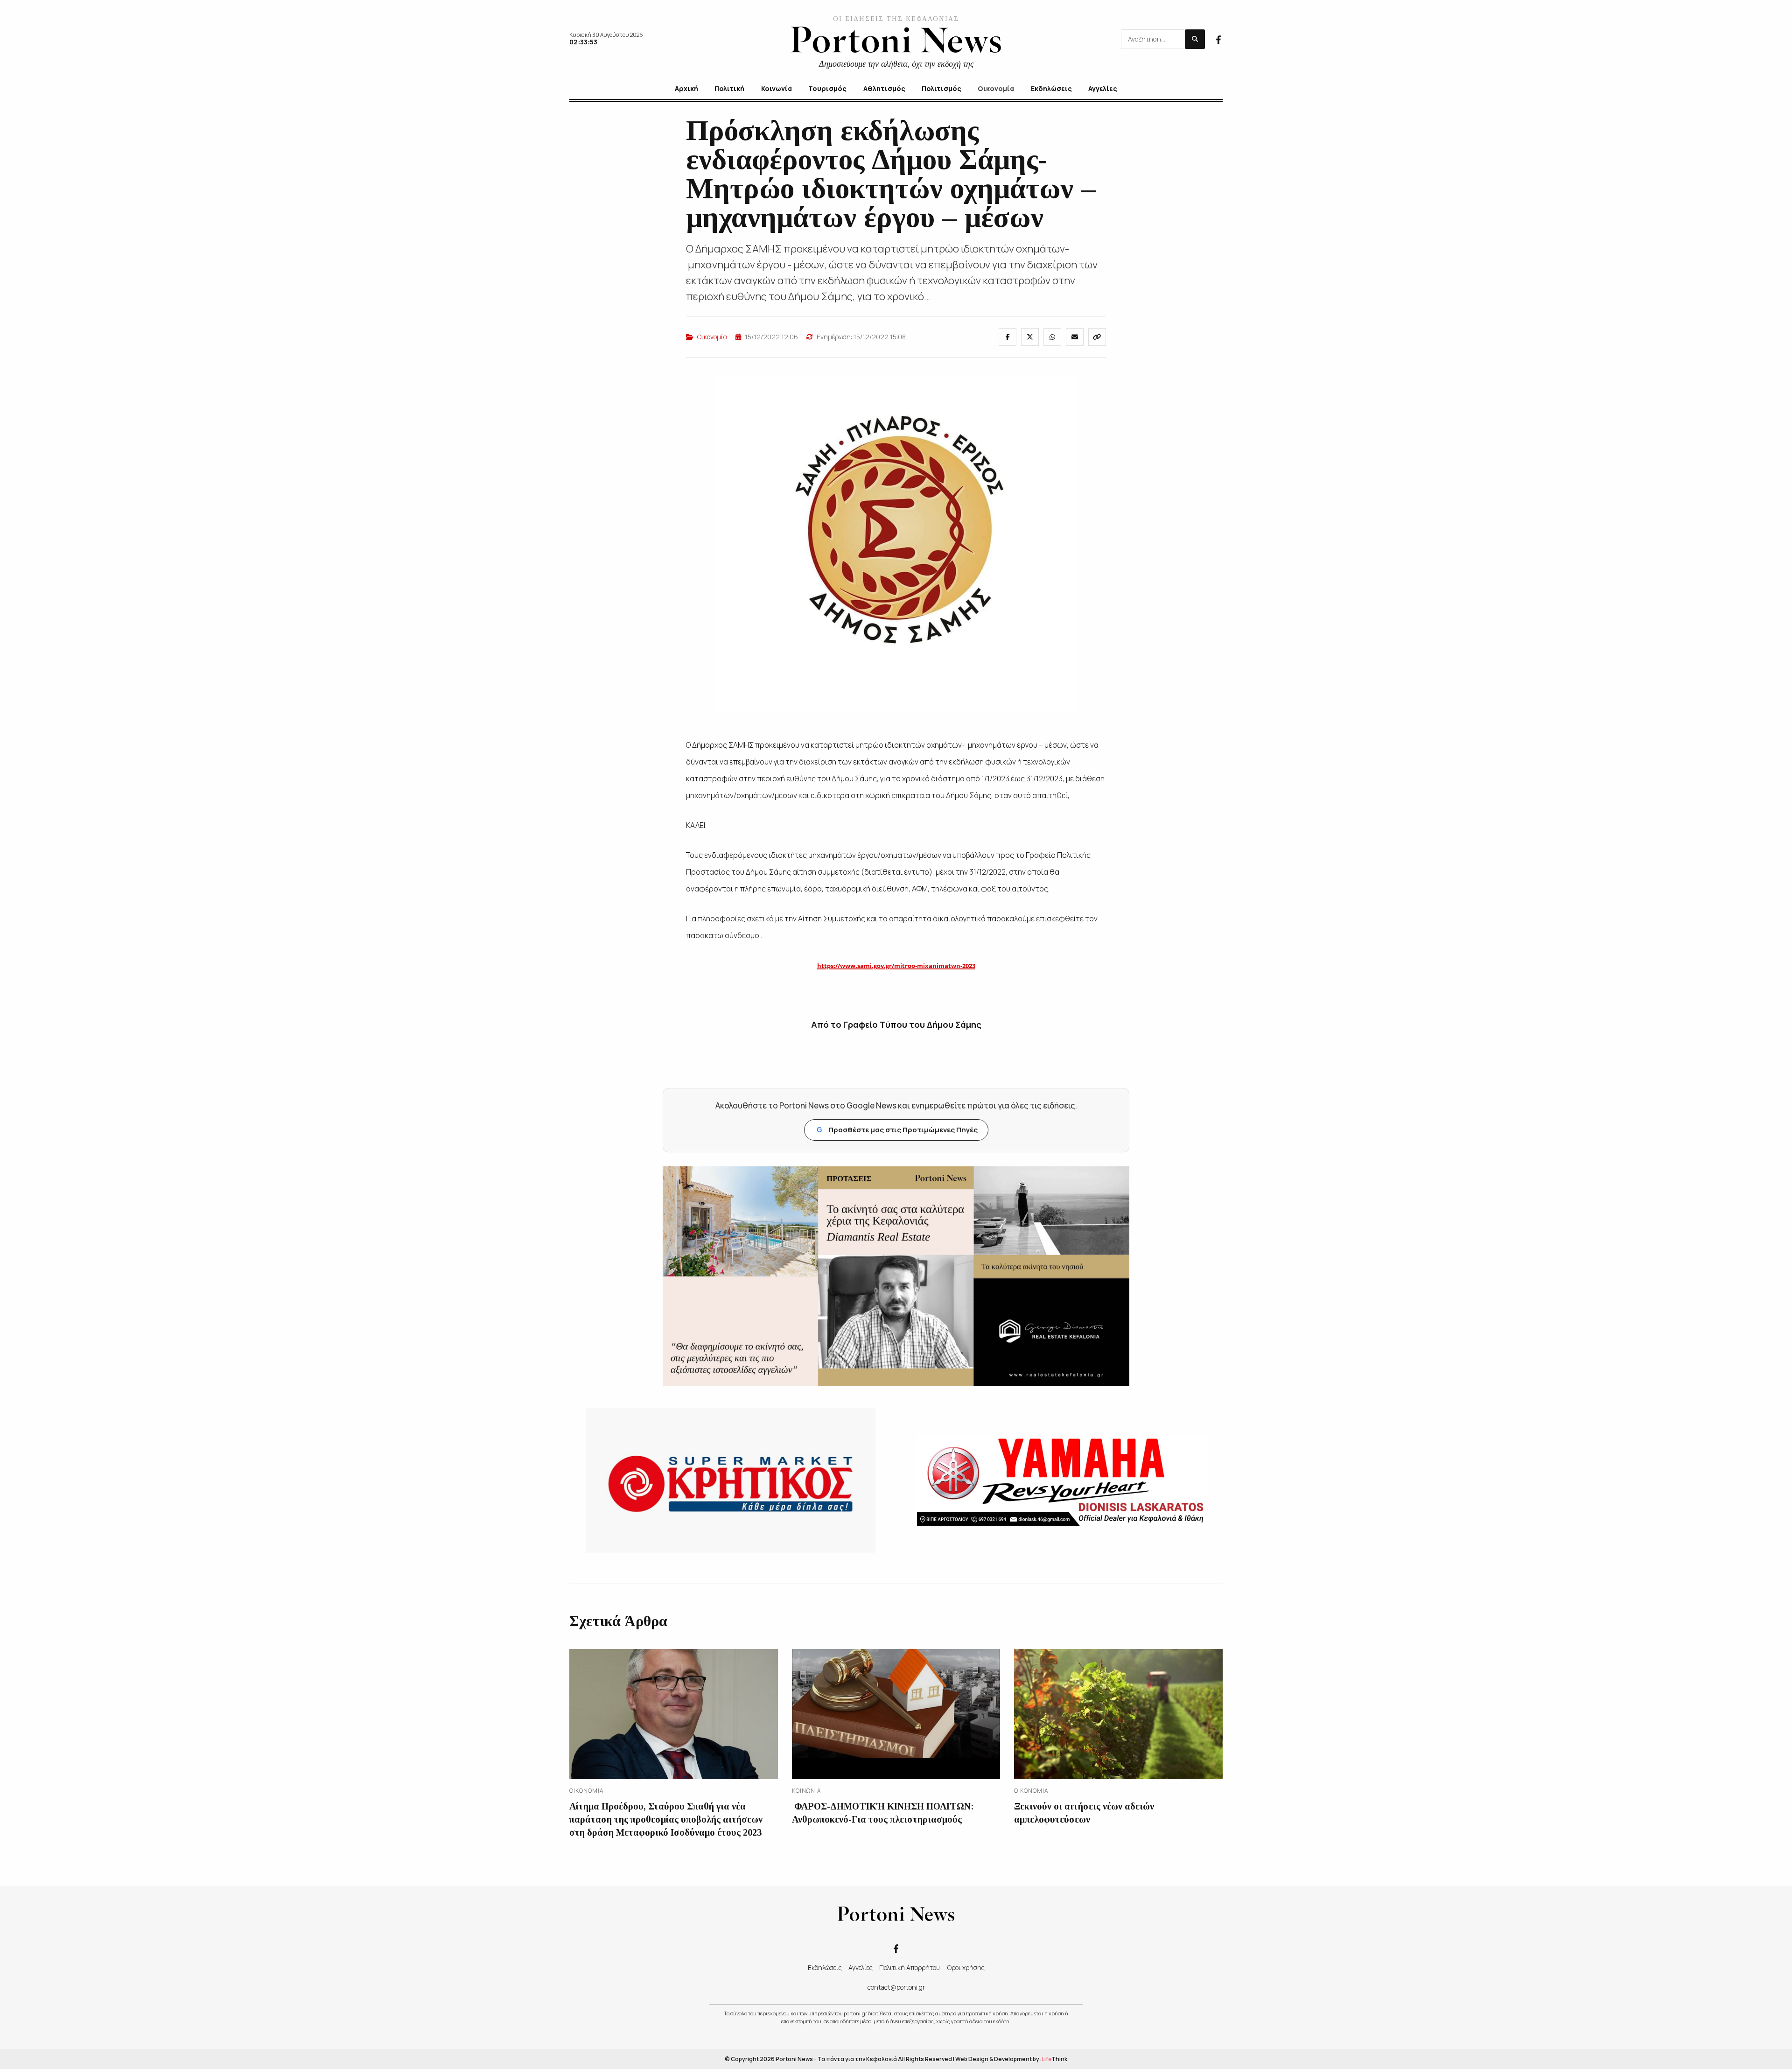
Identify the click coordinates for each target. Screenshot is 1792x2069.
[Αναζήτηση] (1195, 39)
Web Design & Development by (1011, 2059)
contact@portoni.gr (896, 1987)
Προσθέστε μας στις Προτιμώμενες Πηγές (897, 1130)
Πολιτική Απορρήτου (910, 1967)
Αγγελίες (861, 1967)
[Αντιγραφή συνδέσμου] (1097, 337)
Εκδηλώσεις (825, 1967)
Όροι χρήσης (966, 1967)
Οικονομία (712, 337)
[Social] (1218, 39)
